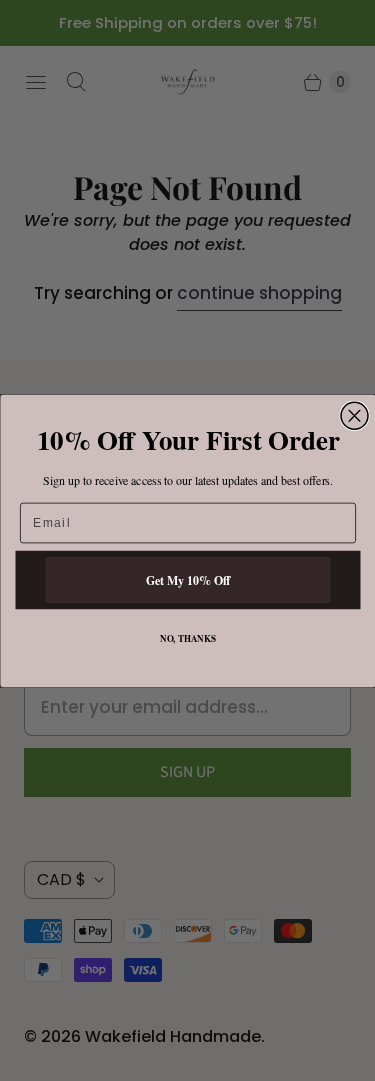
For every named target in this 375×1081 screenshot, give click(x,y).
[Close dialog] (354, 415)
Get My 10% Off (187, 578)
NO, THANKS (187, 637)
